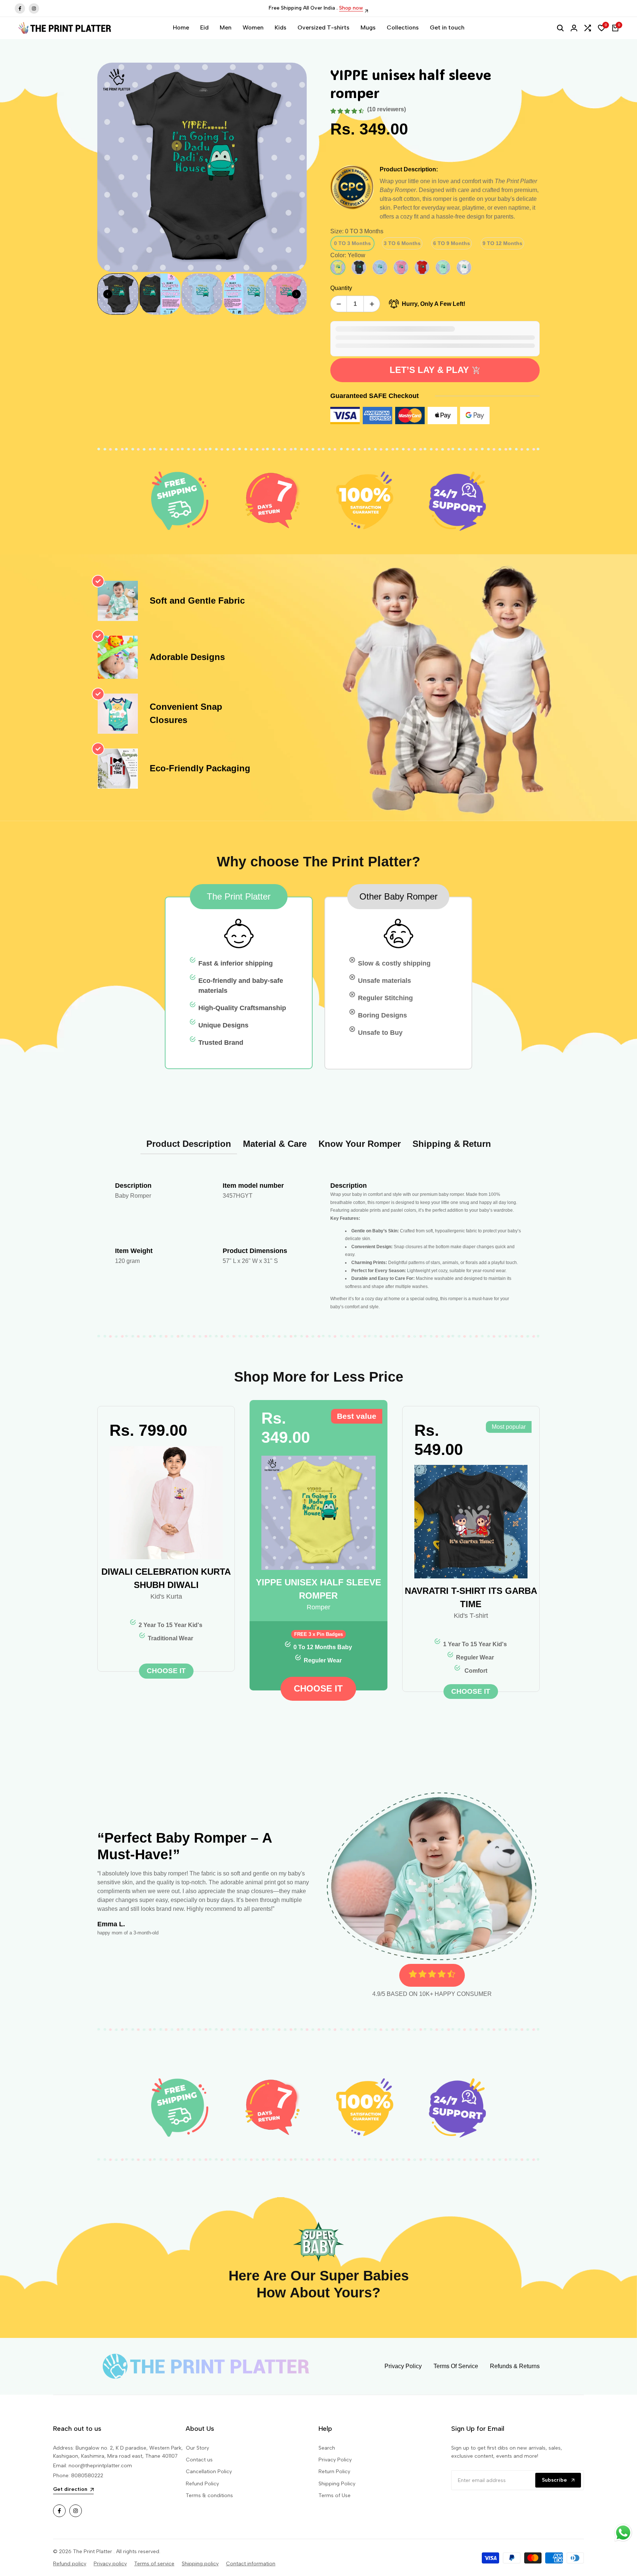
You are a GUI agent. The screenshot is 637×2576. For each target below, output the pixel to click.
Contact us (199, 2460)
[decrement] (339, 304)
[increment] (372, 304)
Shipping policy (200, 2564)
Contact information (251, 2564)
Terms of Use (335, 2495)
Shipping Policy (337, 2484)
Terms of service (154, 2564)
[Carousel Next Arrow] (296, 294)
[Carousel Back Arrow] (108, 294)
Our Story (197, 2448)
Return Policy (334, 2472)
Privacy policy (110, 2564)
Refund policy (70, 2564)
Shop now (379, 8)
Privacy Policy (335, 2460)
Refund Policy (202, 2484)
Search (327, 2448)
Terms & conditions (209, 2495)
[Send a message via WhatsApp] (623, 2533)
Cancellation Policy (209, 2472)
